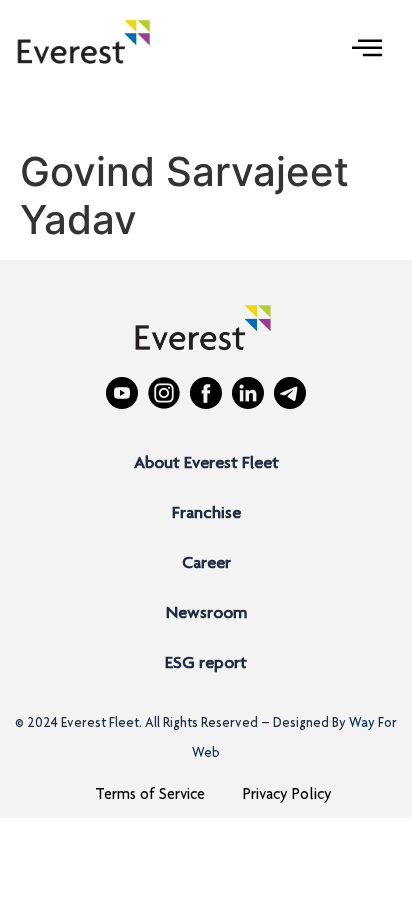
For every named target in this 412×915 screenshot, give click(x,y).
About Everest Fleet (206, 464)
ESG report (206, 664)
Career (206, 564)
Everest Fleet (100, 724)
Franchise (206, 514)
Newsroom (206, 614)
